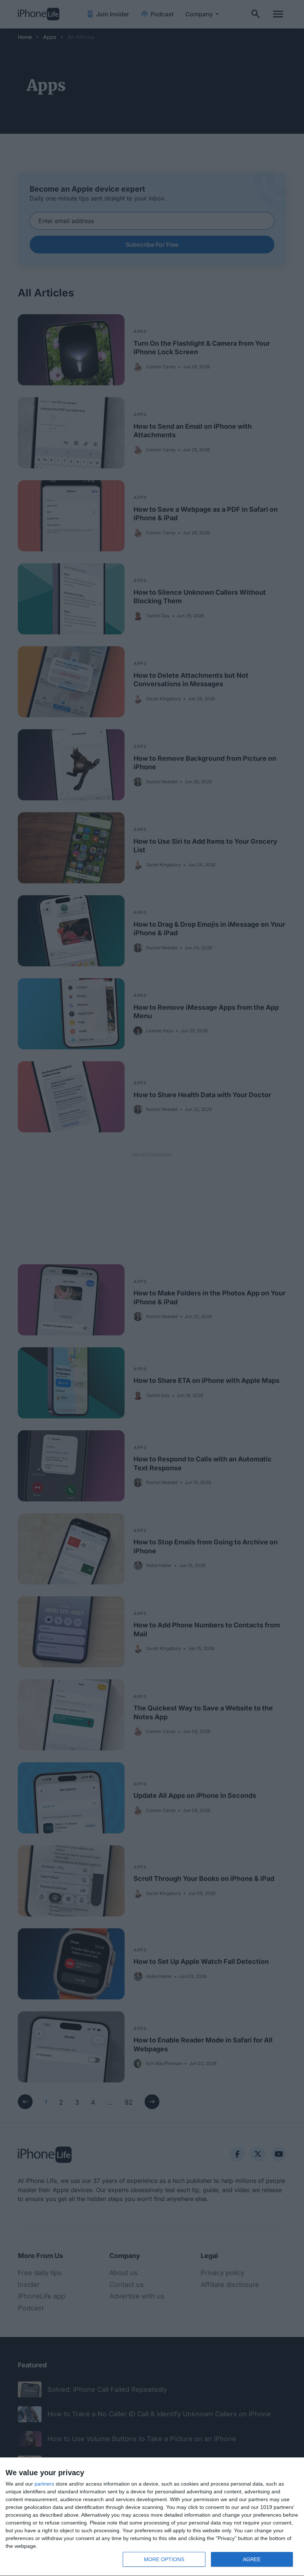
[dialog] (152, 2517)
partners (44, 2484)
